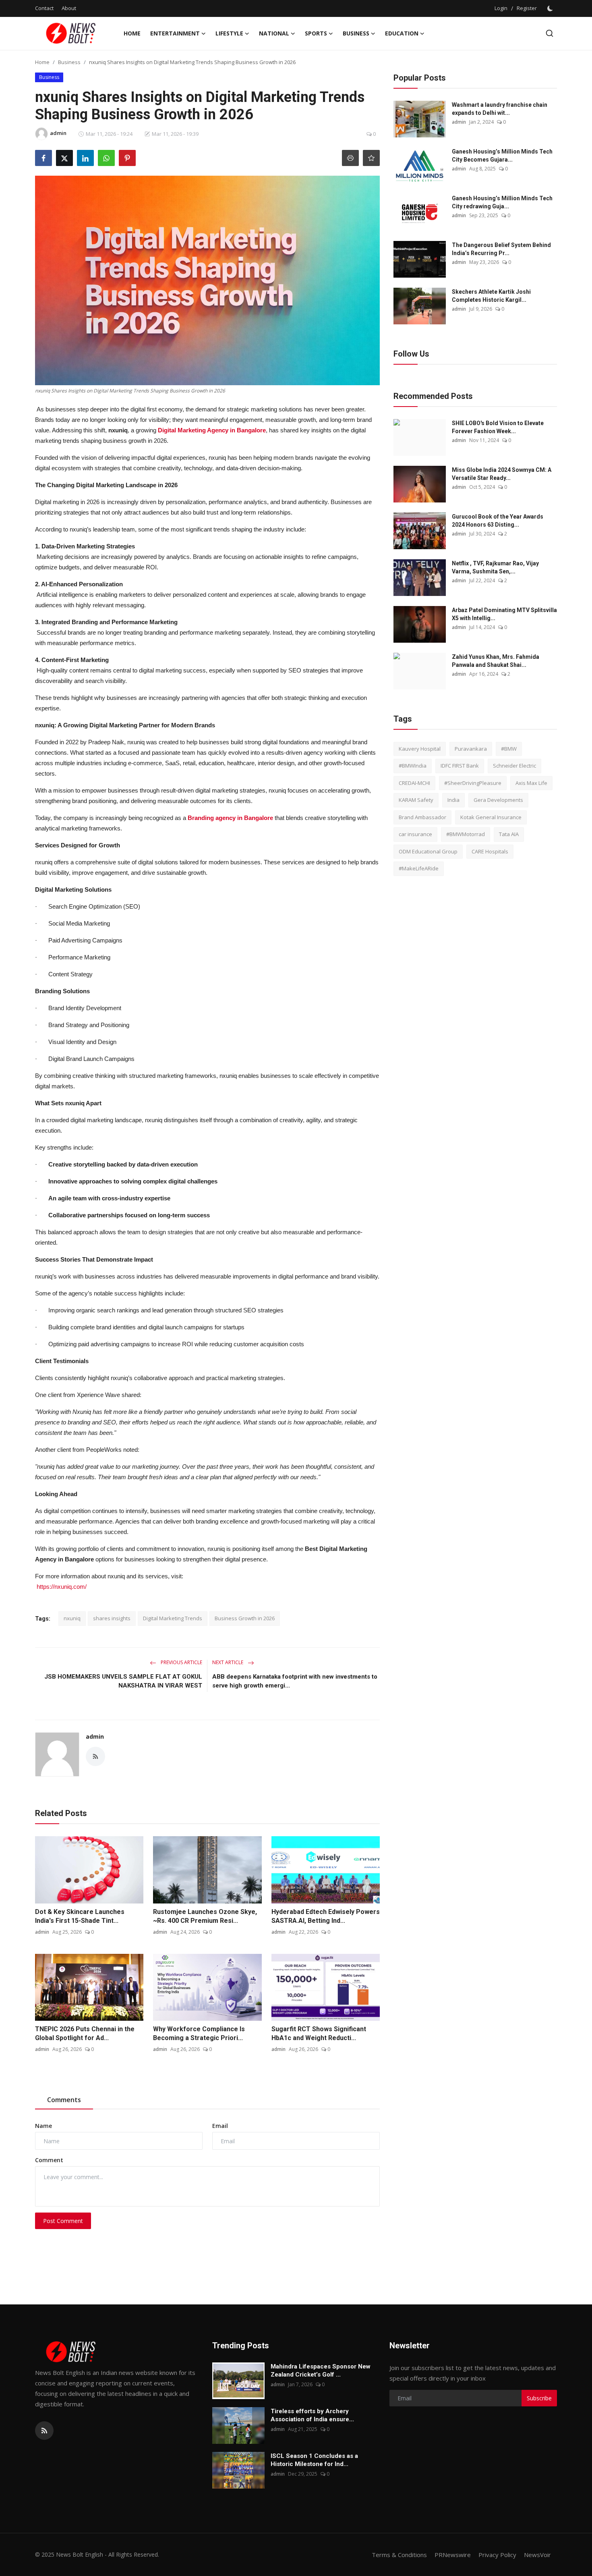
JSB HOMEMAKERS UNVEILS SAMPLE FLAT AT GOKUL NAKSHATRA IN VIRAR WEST (123, 1681)
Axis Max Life (531, 783)
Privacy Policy (497, 2555)
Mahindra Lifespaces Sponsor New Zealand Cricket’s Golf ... (321, 2371)
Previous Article (181, 1662)
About (69, 8)
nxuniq (72, 1618)
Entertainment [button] (175, 33)
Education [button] (402, 33)
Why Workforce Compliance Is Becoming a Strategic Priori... (199, 2033)
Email (220, 2126)
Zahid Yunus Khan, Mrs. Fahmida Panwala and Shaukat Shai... (496, 661)
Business (69, 62)
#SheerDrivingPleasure (473, 783)
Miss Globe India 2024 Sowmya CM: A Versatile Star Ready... (502, 474)
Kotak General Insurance (491, 817)
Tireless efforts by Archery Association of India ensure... (312, 2415)
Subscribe (539, 2398)
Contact (44, 8)
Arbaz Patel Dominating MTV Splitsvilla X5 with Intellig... (504, 614)
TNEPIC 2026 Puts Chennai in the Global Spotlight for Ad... (85, 2033)
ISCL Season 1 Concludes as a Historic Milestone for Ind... (314, 2460)
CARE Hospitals (490, 851)
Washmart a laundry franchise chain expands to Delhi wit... (500, 109)
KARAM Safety (416, 800)
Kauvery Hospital (420, 749)
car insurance (415, 834)
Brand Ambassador (422, 817)
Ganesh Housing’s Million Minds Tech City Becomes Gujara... (502, 156)
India (453, 800)
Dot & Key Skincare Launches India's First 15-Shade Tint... (80, 1916)
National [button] (274, 33)
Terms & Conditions (399, 2555)
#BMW (509, 749)
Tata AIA (509, 834)
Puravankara (471, 749)
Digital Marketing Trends (173, 1618)
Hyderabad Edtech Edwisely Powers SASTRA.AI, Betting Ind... (326, 1916)
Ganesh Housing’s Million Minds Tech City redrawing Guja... (502, 202)
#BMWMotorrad (466, 834)
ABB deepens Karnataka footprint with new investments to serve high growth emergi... (295, 1681)
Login (501, 8)
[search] (550, 33)
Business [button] (356, 33)
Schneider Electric (514, 766)
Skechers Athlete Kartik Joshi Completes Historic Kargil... (491, 296)
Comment (49, 2160)
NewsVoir (537, 2555)
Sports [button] (316, 33)
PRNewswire (453, 2555)
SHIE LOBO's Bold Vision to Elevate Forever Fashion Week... (498, 427)
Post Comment (63, 2221)
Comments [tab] (64, 2100)
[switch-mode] (551, 8)
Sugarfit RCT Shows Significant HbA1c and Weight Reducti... (319, 2033)
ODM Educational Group (428, 851)
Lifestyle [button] (229, 33)
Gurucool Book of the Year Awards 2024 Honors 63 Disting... (498, 521)
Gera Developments (498, 800)
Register (527, 8)
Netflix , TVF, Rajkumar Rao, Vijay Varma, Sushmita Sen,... (495, 567)
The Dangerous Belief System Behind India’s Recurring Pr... (501, 249)
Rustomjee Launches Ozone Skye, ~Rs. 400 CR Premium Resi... (205, 1916)
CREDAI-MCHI (414, 783)
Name (43, 2126)
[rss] (44, 2431)
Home (132, 33)
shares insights (112, 1618)
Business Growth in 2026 (245, 1618)
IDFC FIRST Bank (460, 766)
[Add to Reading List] (371, 158)
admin (95, 1736)
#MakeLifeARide (419, 869)
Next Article (228, 1662)
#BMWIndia (413, 766)
